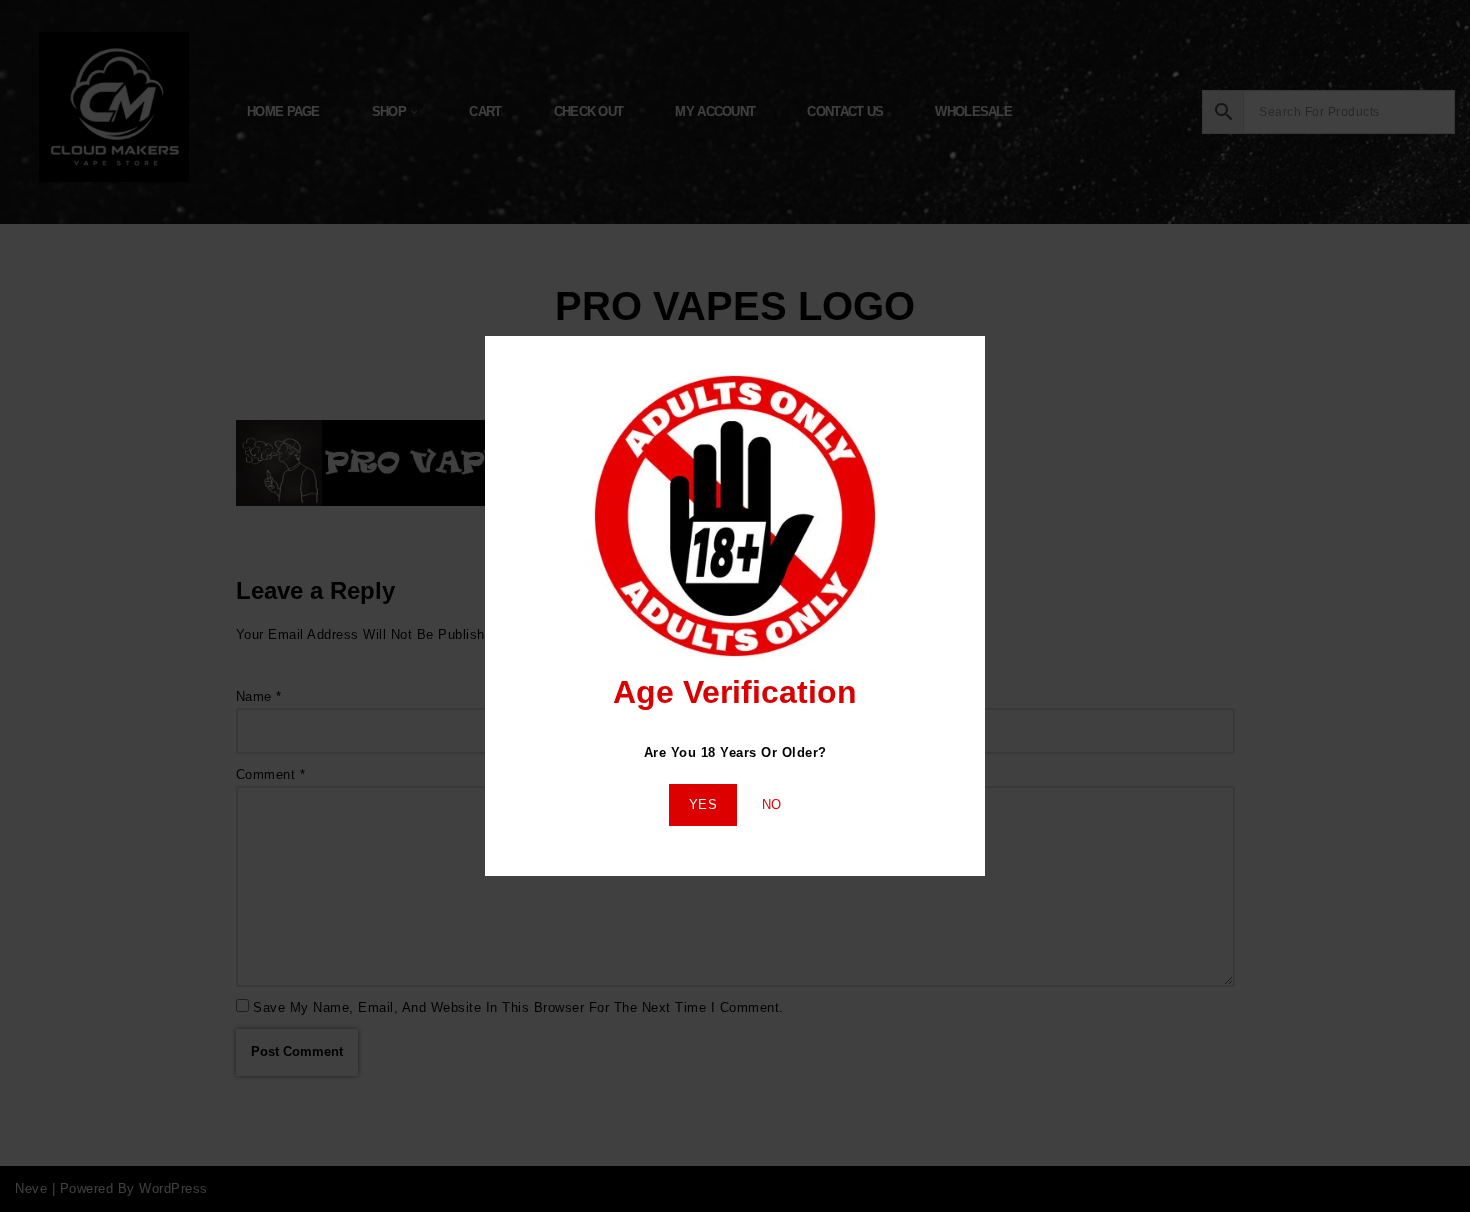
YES (703, 804)
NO (772, 804)
